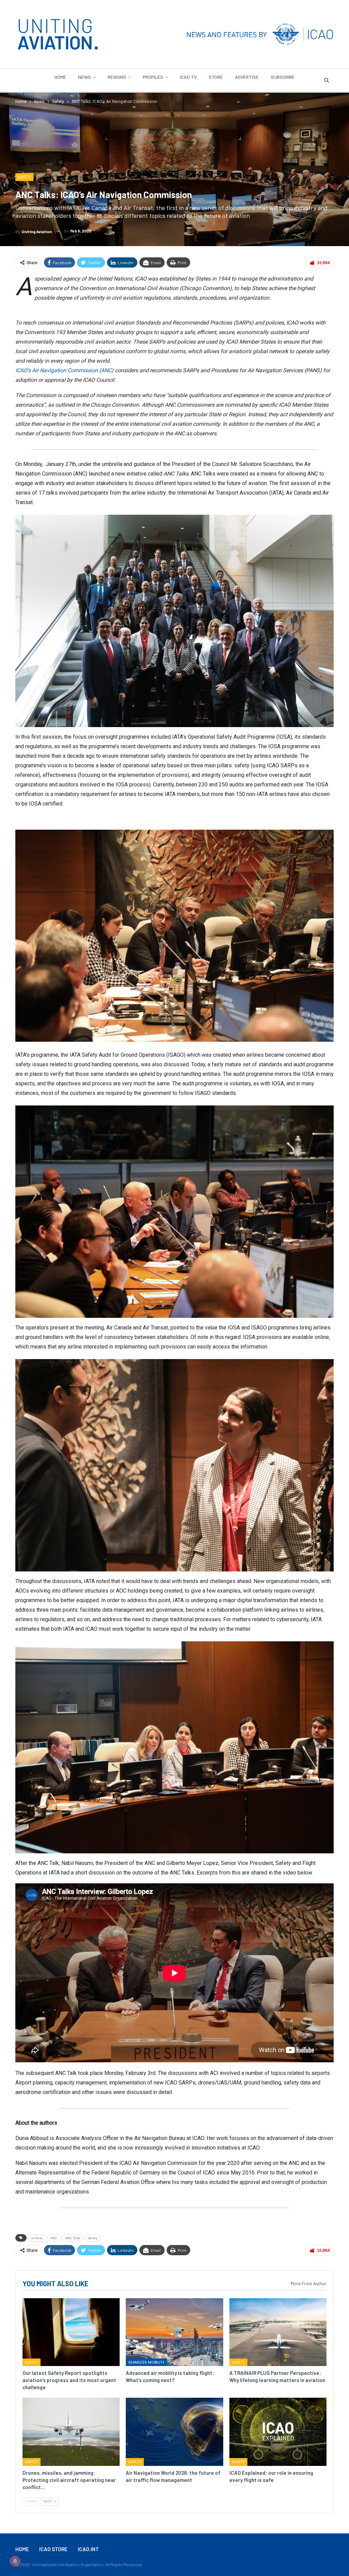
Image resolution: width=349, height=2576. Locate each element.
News (85, 77)
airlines (37, 2238)
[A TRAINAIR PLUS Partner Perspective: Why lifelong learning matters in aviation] (278, 2332)
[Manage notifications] (15, 2561)
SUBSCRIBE (283, 77)
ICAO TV (188, 77)
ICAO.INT (88, 2549)
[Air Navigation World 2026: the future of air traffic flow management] (174, 2432)
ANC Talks (73, 2238)
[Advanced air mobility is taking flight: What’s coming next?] (174, 2332)
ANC (54, 2238)
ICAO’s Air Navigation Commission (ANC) (64, 370)
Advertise (247, 77)
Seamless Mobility (146, 2362)
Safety (24, 177)
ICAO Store (53, 2549)
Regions (117, 77)
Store (216, 77)
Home (60, 77)
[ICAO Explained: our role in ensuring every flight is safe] (278, 2432)
